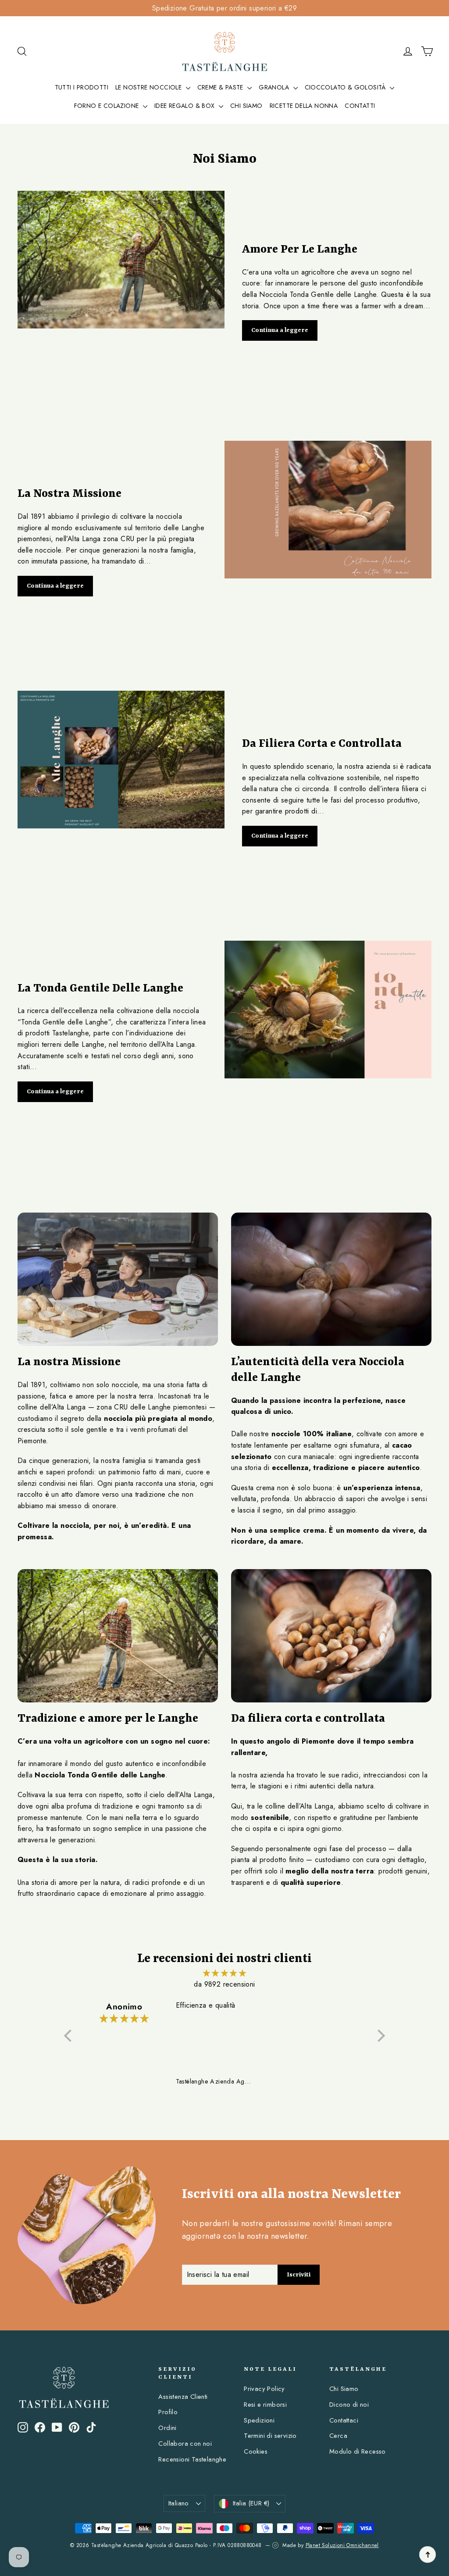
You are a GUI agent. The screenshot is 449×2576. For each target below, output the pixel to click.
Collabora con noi (185, 2444)
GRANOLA (275, 87)
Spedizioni (259, 2420)
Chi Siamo (344, 2389)
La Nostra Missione (69, 494)
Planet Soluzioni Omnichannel (342, 2545)
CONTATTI (360, 106)
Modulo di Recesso (358, 2451)
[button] (70, 2036)
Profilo (168, 2412)
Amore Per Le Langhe (300, 250)
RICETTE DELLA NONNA (304, 106)
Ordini (167, 2428)
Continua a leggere (280, 330)
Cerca (338, 2436)
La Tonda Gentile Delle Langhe (100, 988)
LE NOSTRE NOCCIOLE (150, 87)
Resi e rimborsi (265, 2405)
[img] (224, 1973)
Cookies (256, 2451)
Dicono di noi (349, 2405)
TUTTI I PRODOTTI (82, 87)
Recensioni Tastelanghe (192, 2459)
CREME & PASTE (221, 87)
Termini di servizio (270, 2436)
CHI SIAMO (246, 106)
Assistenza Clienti (183, 2397)
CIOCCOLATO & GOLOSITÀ (346, 87)
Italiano (179, 2503)
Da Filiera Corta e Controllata (322, 744)
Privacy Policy (264, 2389)
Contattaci (344, 2420)
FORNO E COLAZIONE (107, 106)
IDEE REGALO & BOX (185, 106)
